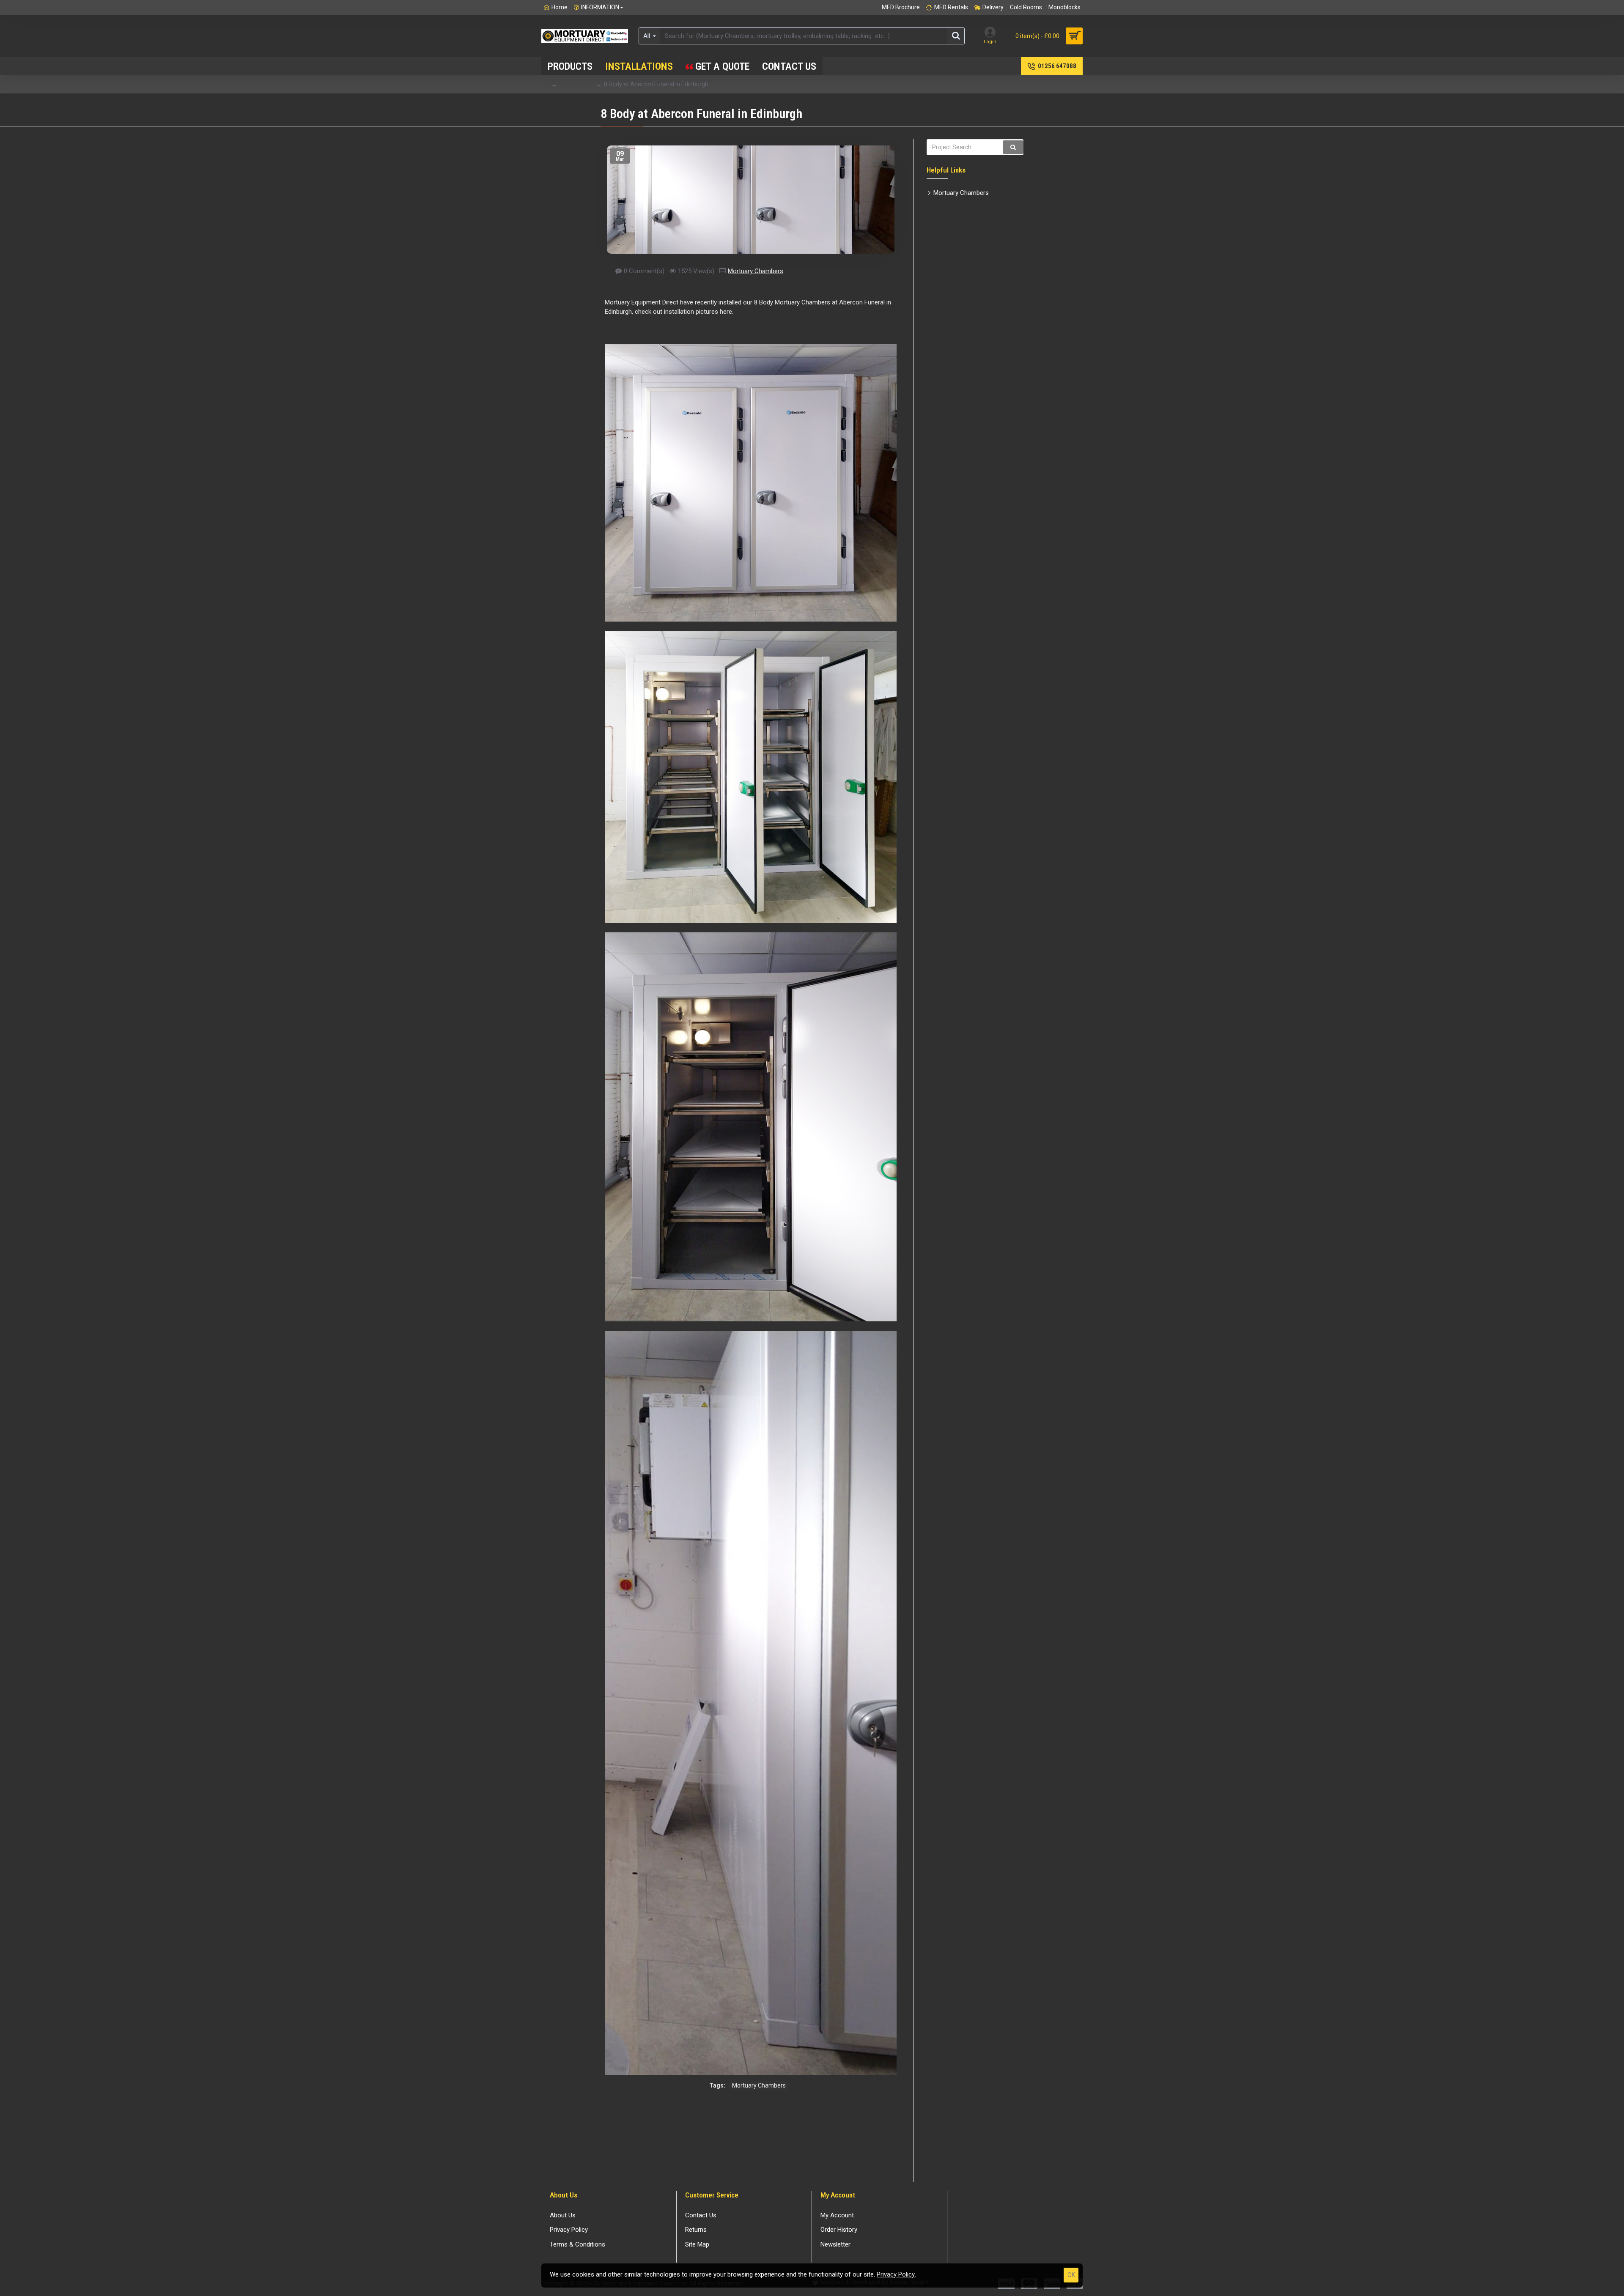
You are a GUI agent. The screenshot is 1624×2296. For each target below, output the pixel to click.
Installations (576, 84)
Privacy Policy (896, 2274)
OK (1071, 2275)
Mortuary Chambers (756, 271)
